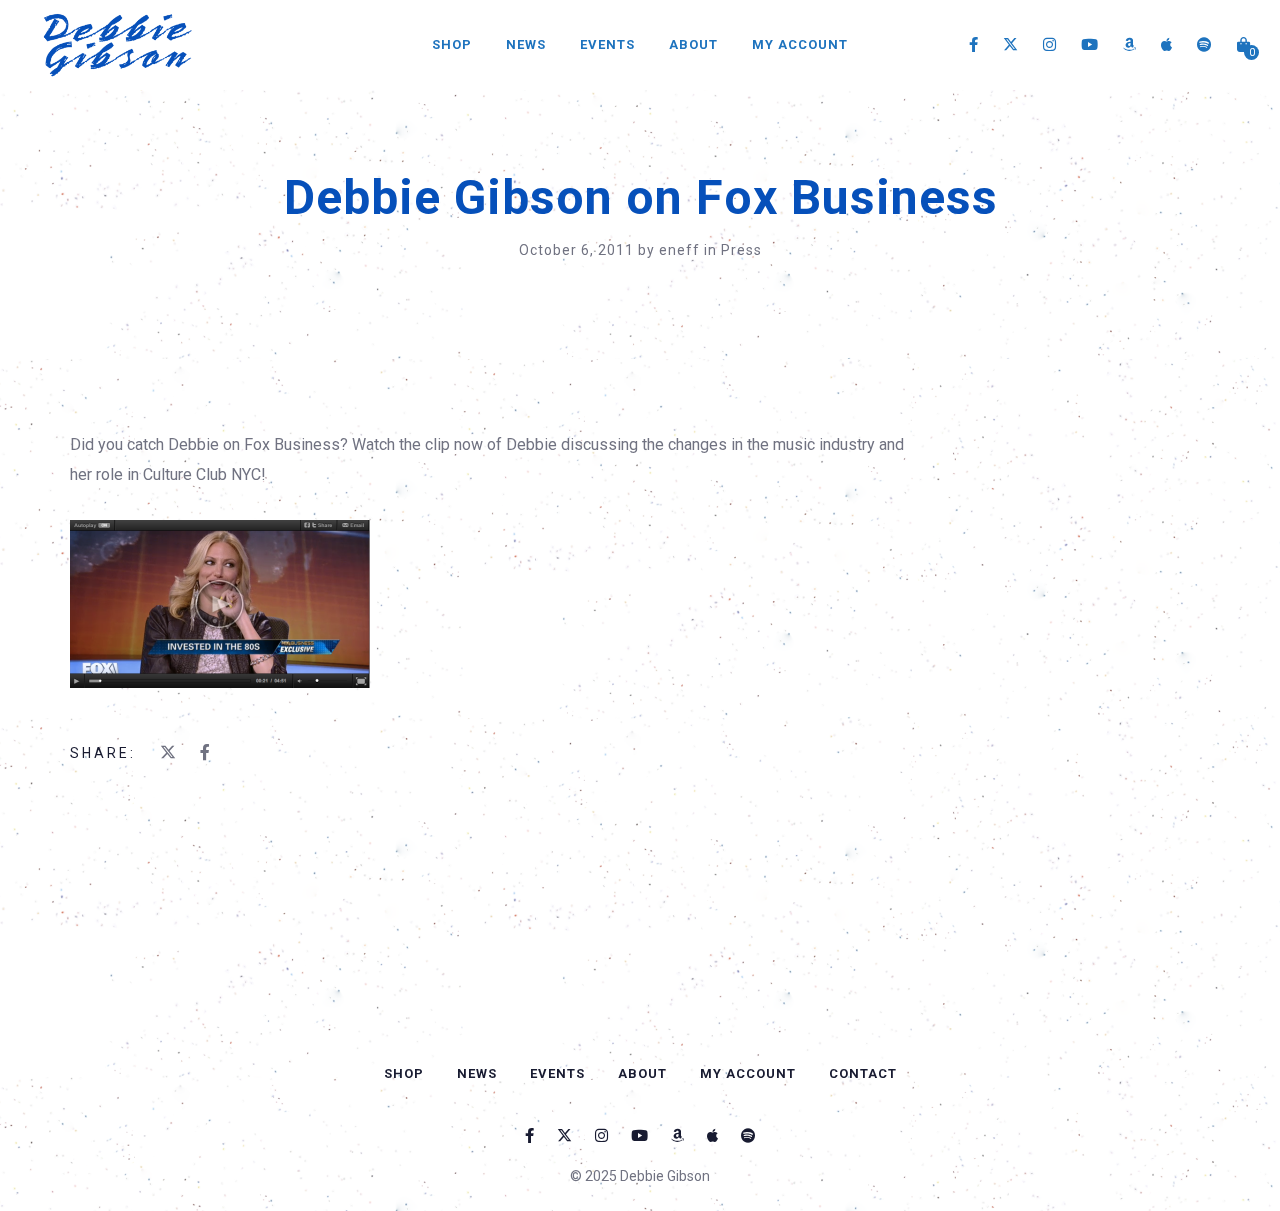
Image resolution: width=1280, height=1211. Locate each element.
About (693, 44)
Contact (863, 1073)
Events (607, 44)
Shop (452, 44)
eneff (681, 250)
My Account (800, 44)
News (526, 44)
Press (741, 250)
